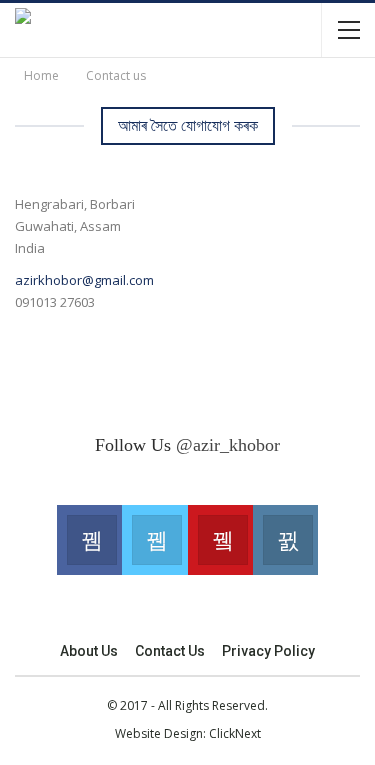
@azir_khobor (228, 445)
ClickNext (235, 733)
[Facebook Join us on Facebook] (89, 540)
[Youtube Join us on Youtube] (220, 540)
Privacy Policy (268, 651)
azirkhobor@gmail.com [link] (84, 280)
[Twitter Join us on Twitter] (154, 540)
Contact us (170, 651)
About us (89, 651)
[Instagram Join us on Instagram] (285, 540)
